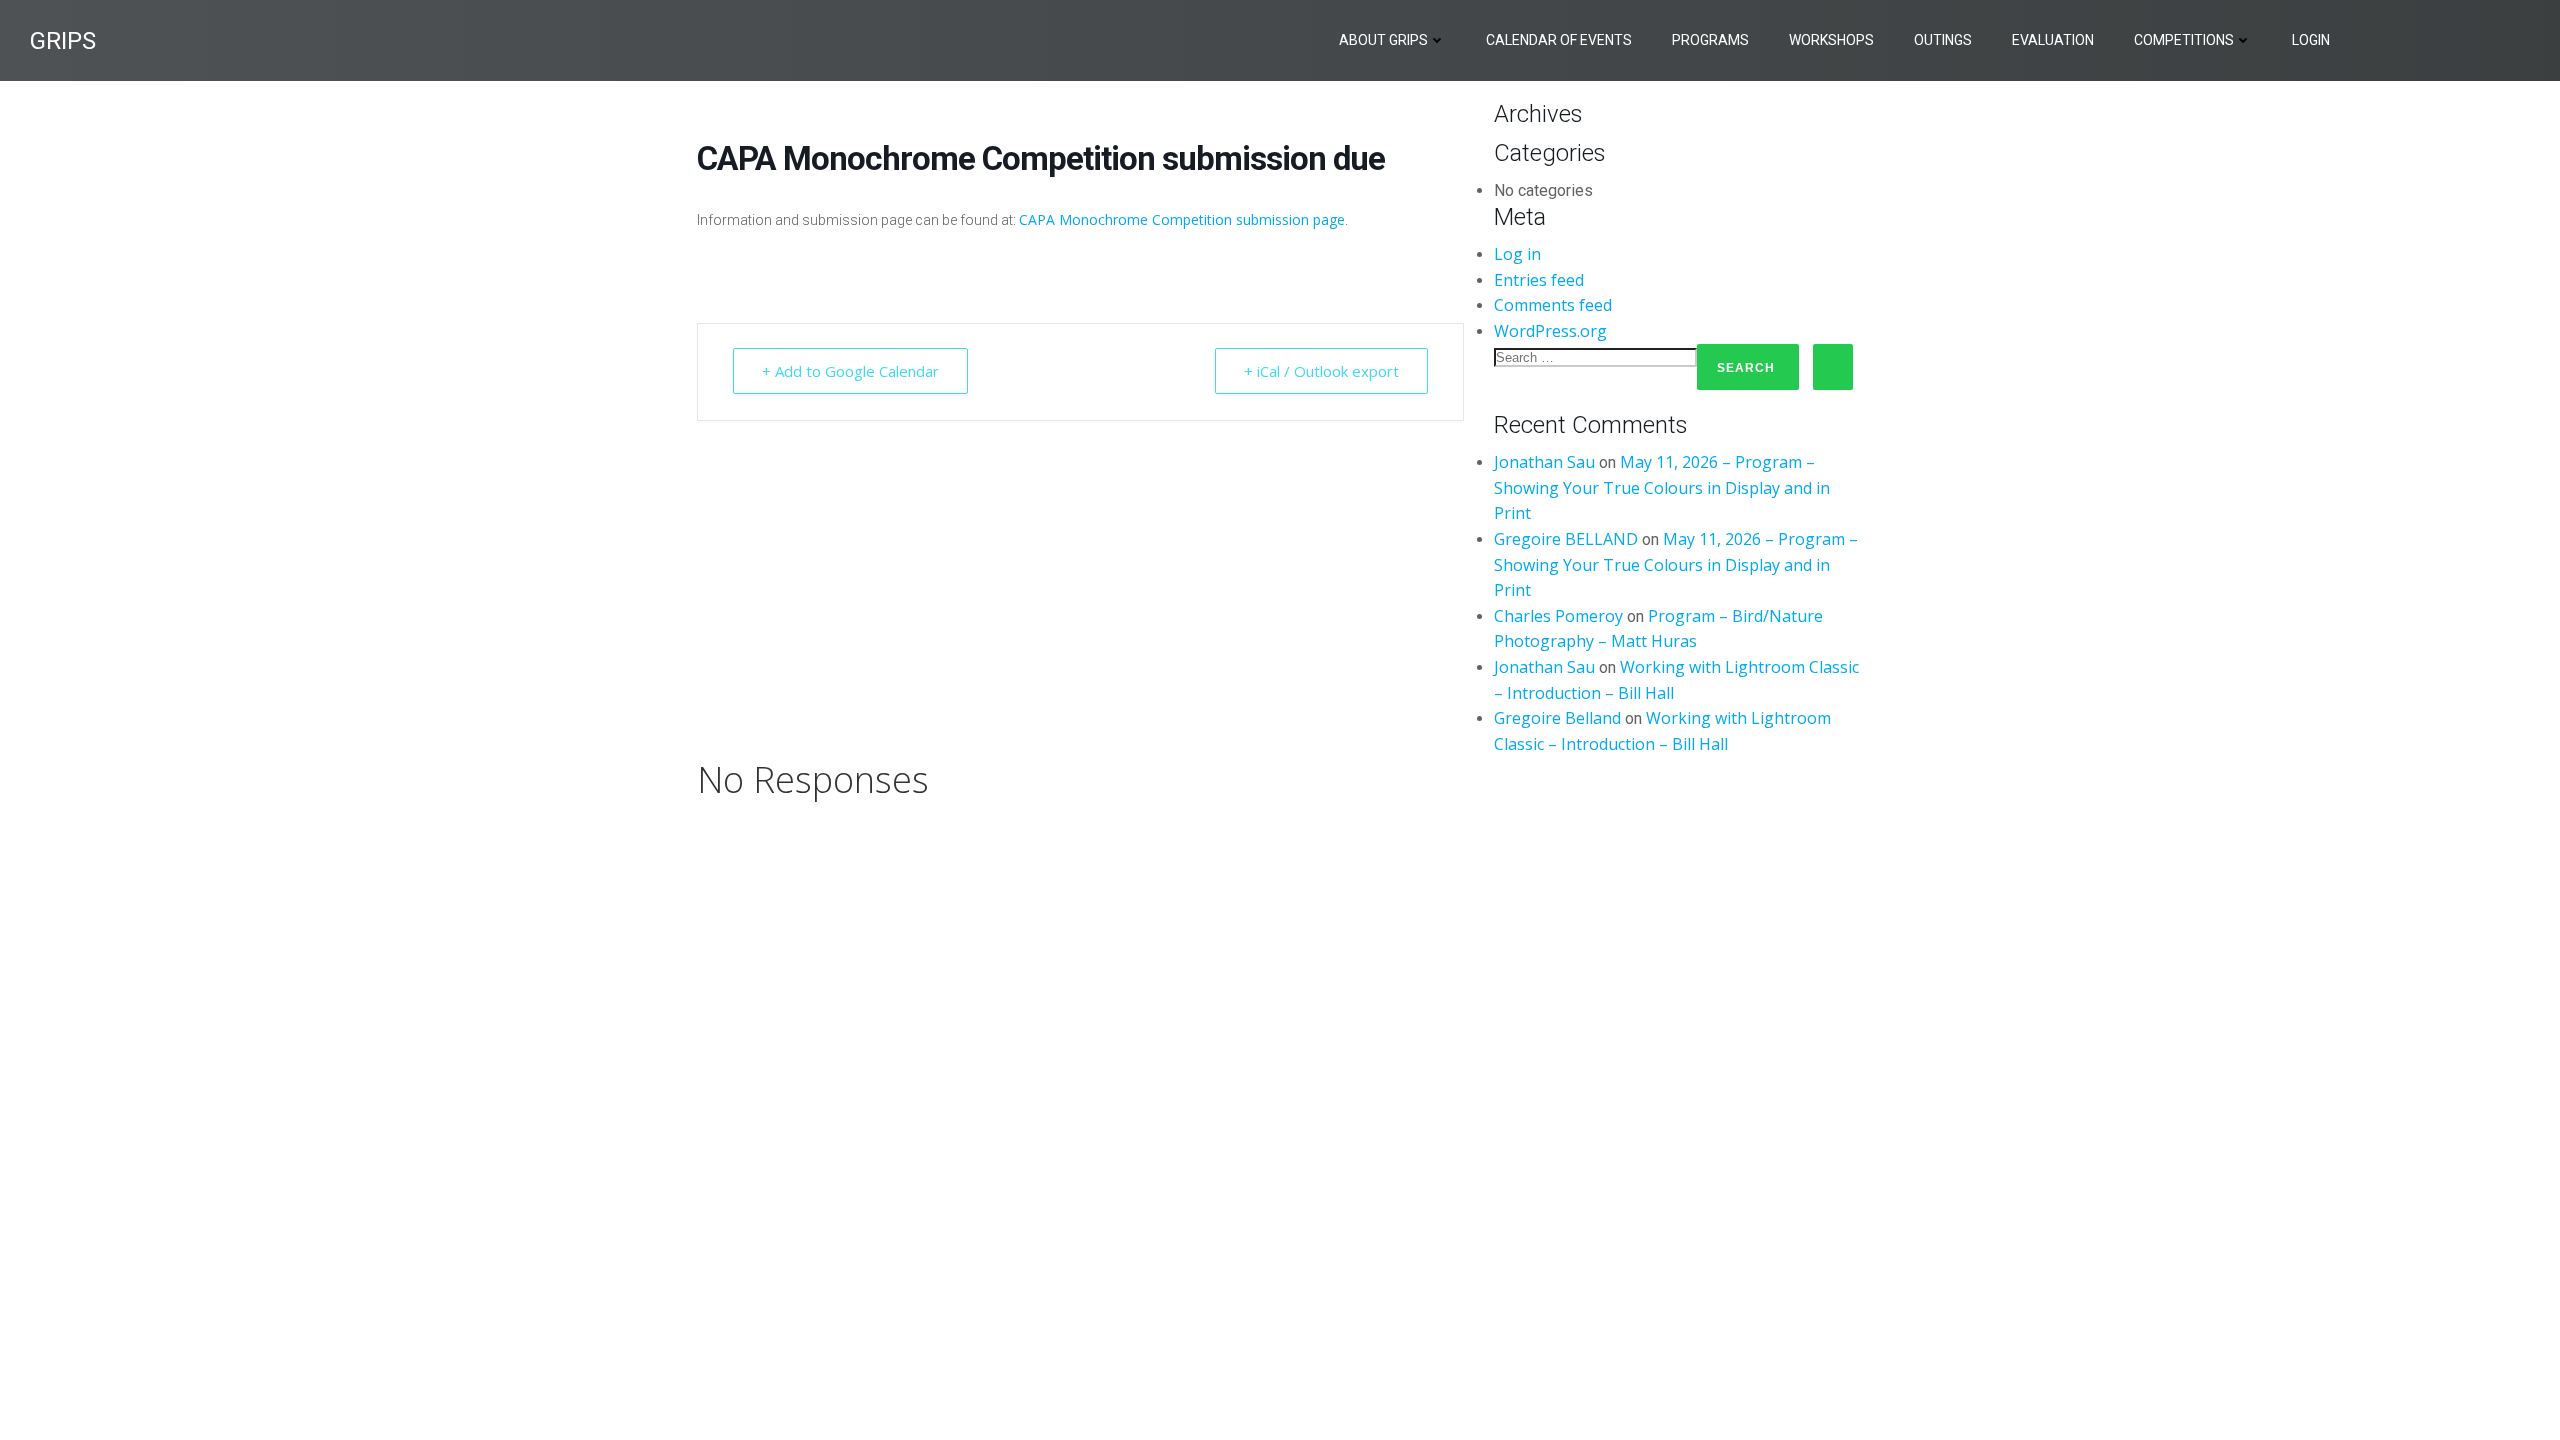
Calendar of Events (1559, 40)
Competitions (2184, 40)
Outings (1943, 40)
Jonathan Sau (1544, 462)
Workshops (1831, 40)
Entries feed (1539, 280)
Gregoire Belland (1557, 718)
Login (2311, 40)
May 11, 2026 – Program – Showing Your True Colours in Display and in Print (1662, 487)
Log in (1517, 254)
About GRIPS (1383, 40)
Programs (1710, 40)
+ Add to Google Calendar (850, 371)
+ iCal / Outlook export (1321, 371)
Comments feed (1553, 305)
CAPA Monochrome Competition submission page (1182, 219)
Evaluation (2053, 40)
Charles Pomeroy (1558, 616)
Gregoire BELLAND (1566, 539)
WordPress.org (1550, 331)
